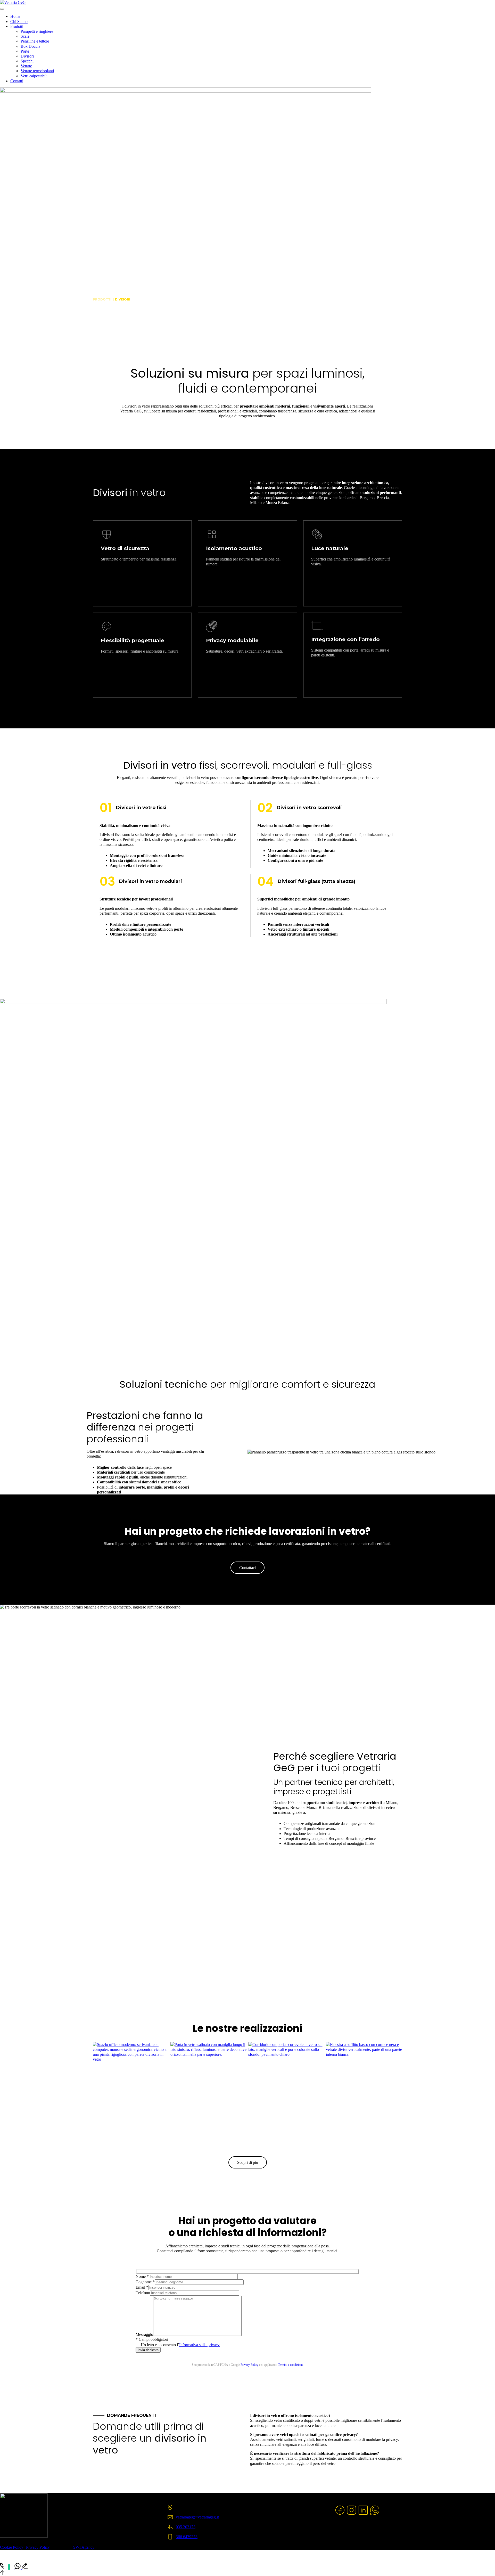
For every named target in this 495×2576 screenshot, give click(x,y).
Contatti (17, 81)
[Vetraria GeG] (13, 2)
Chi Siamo (19, 22)
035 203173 (186, 2527)
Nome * (142, 2276)
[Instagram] (352, 2514)
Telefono (143, 2293)
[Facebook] (340, 2514)
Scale (25, 36)
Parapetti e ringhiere (37, 31)
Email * (142, 2287)
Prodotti (17, 26)
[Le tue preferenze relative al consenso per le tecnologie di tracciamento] (9, 2567)
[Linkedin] (363, 2514)
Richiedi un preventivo (247, 1310)
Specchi (27, 61)
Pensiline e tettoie (35, 41)
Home (15, 16)
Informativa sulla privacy (199, 2345)
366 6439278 (187, 2537)
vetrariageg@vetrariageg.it (197, 2517)
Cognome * (145, 2282)
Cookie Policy (12, 2547)
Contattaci (247, 1568)
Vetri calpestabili (34, 76)
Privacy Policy (249, 2365)
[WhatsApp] (375, 2514)
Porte (25, 51)
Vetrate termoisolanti (37, 71)
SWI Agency (84, 2547)
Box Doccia (30, 46)
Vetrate (26, 66)
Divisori (27, 56)
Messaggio (144, 2334)
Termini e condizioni (290, 2365)
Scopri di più (248, 2162)
